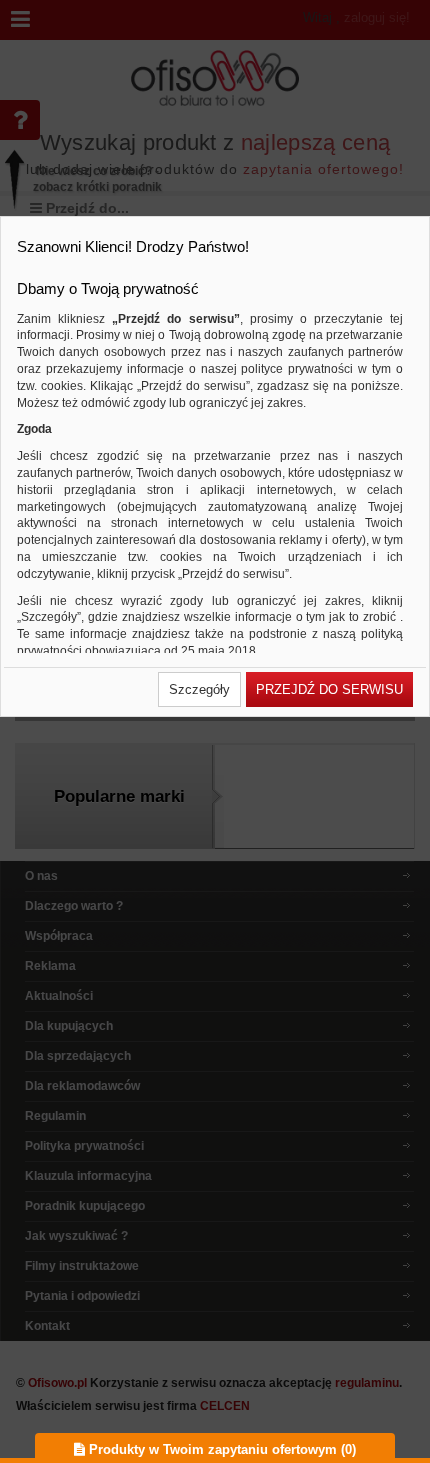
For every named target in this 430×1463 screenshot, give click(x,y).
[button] (199, 689)
